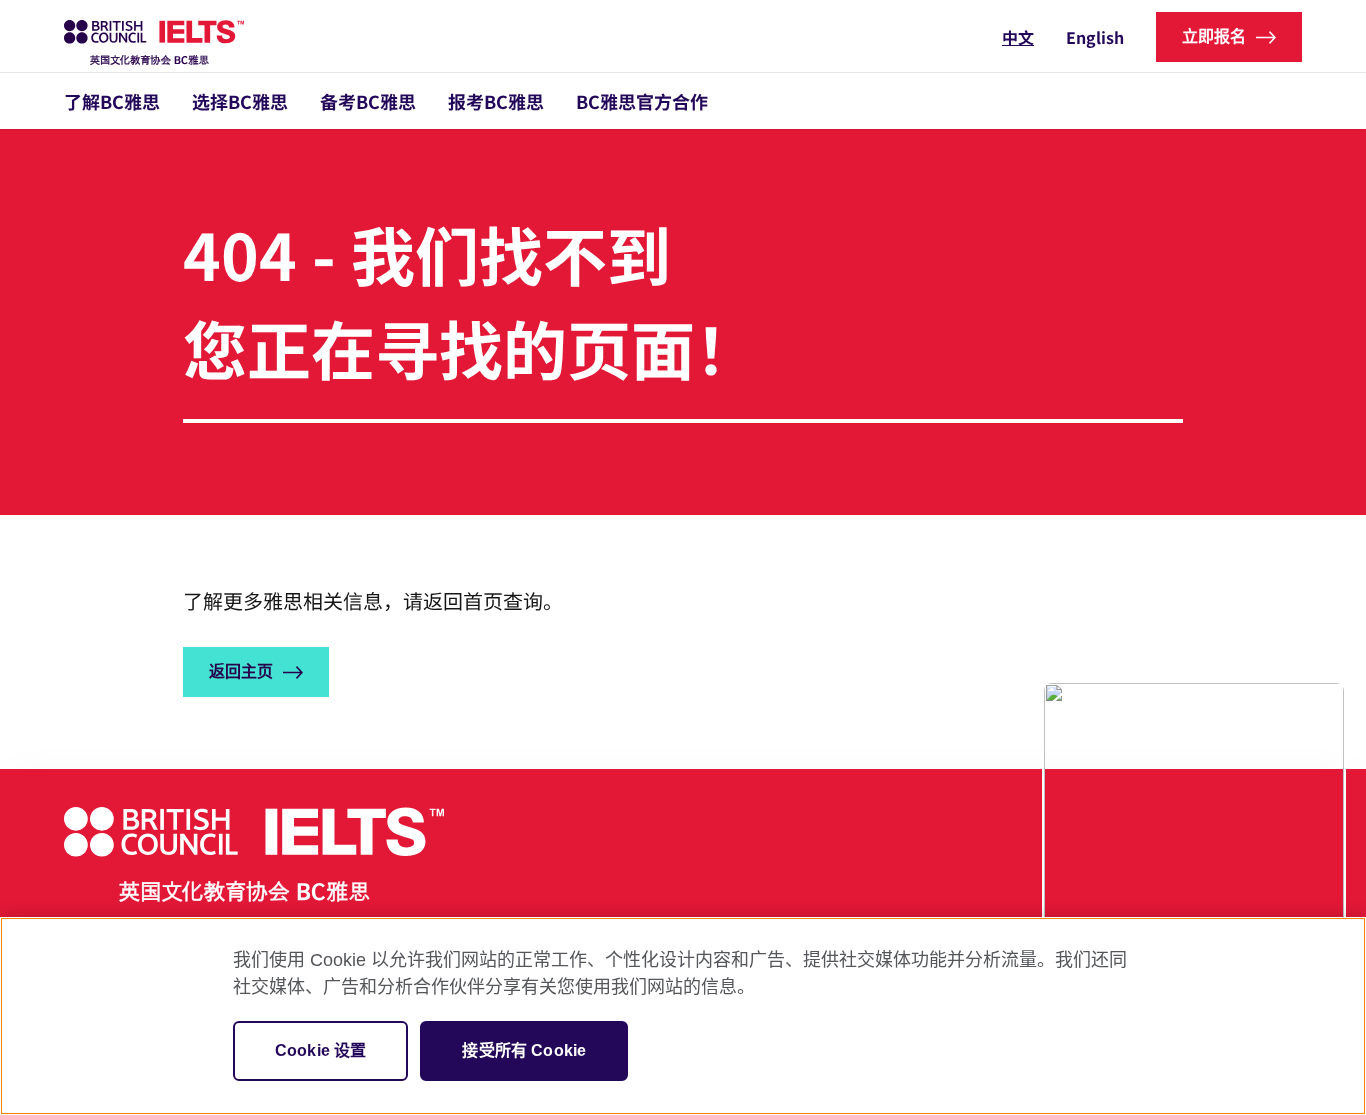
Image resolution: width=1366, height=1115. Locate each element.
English (1095, 37)
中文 (1018, 37)
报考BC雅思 (496, 101)
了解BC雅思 (112, 101)
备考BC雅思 (368, 101)
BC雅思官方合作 (642, 101)
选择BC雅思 (240, 101)
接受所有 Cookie (524, 1050)
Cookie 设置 (320, 1050)
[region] (683, 1016)
